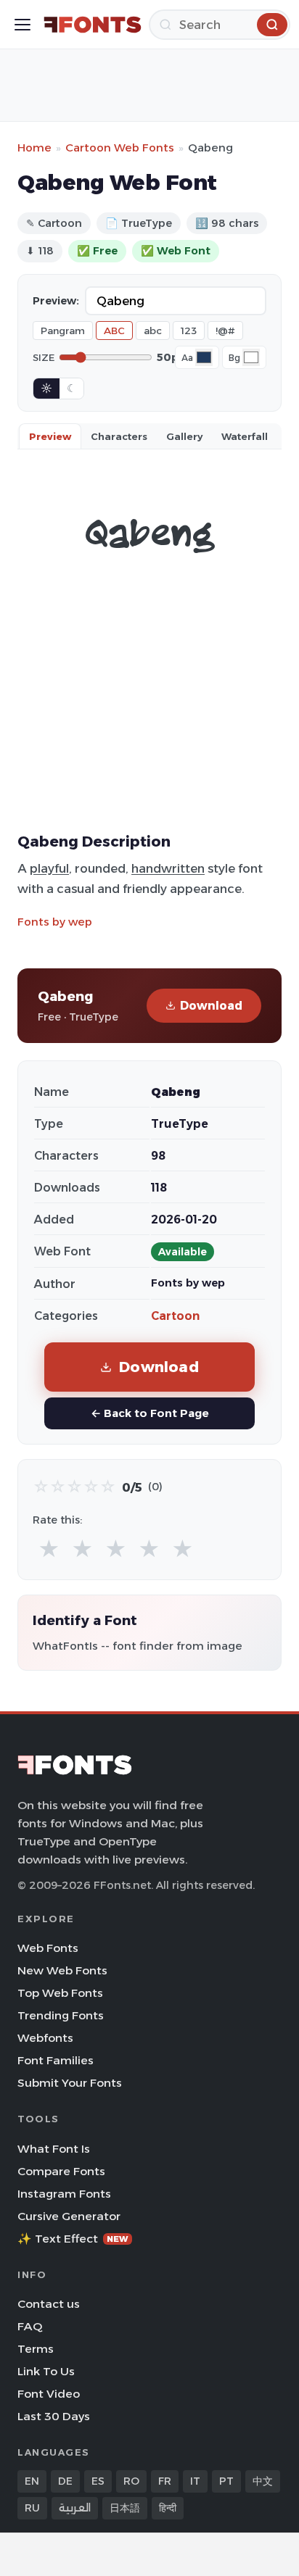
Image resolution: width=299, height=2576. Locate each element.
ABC (114, 331)
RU (32, 2508)
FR (165, 2481)
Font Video (49, 2394)
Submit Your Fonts (70, 2083)
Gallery (184, 436)
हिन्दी (168, 2508)
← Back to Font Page (150, 1413)
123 (189, 331)
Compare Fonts (61, 2171)
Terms (36, 2349)
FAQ (30, 2326)
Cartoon (175, 1316)
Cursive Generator (69, 2216)
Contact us (49, 2304)
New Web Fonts (62, 1970)
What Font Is (54, 2149)
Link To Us (46, 2371)
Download (211, 1006)
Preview (50, 436)
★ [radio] (49, 1549)
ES (98, 2481)
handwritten (168, 868)
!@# (225, 331)
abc (153, 331)
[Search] (272, 25)
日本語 (125, 2508)
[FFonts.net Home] (93, 25)
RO (131, 2481)
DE (65, 2481)
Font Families (56, 2060)
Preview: (56, 301)
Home (34, 148)
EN (32, 2481)
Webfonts (45, 2038)
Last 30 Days (54, 2416)
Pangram (63, 331)
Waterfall (245, 436)
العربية (75, 2508)
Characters (119, 436)
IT (195, 2481)
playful (49, 868)
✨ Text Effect (73, 2239)
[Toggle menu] (22, 25)
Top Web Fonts (60, 1993)
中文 (263, 2481)
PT (226, 2481)
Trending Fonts (61, 2015)
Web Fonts (48, 1948)
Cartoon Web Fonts (120, 148)
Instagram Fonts (64, 2194)
